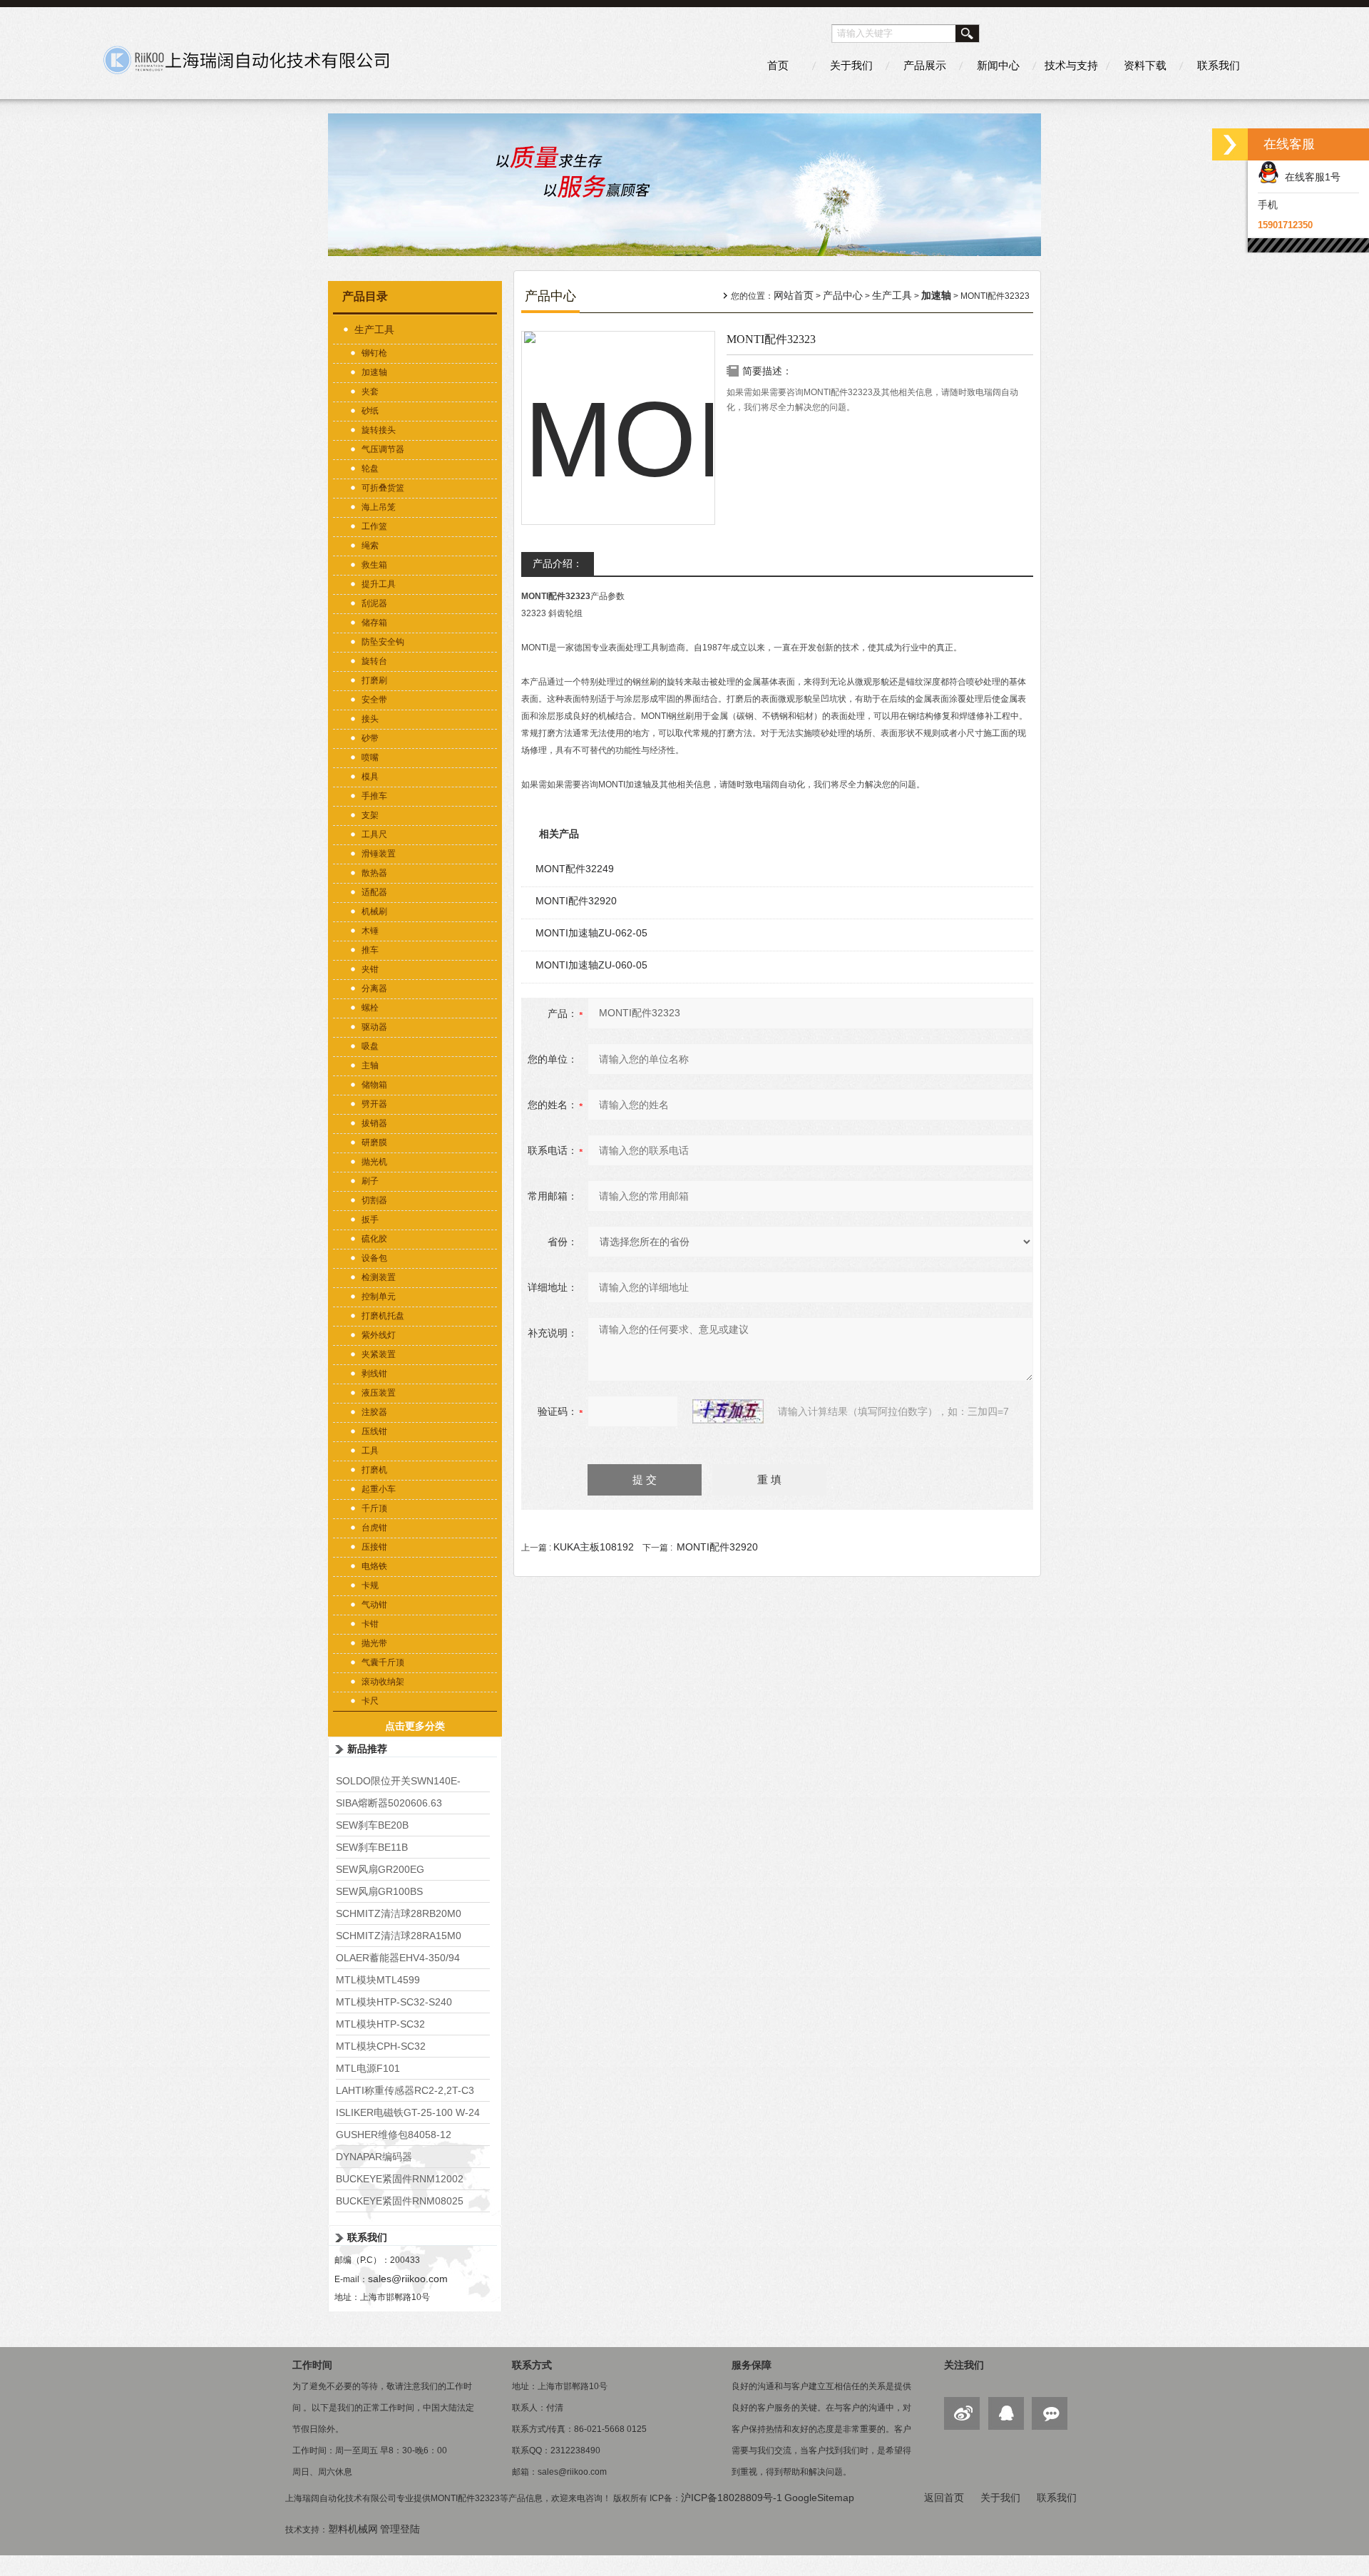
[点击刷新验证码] (728, 1411)
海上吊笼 (379, 507)
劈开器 (374, 1104)
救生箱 (374, 565)
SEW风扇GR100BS (379, 1891)
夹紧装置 (379, 1354)
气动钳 (374, 1605)
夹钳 (370, 969)
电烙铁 (374, 1566)
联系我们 (1219, 65)
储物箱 (374, 1085)
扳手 (370, 1220)
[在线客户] (1230, 144)
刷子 (370, 1181)
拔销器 (374, 1123)
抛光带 (374, 1643)
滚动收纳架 (383, 1682)
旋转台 (374, 661)
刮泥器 (374, 603)
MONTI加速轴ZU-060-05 (591, 965)
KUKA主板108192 (594, 1547)
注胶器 (374, 1412)
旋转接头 (379, 430)
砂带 (370, 738)
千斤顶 (374, 1508)
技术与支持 (1071, 65)
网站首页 (794, 295)
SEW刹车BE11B (372, 1847)
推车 (370, 950)
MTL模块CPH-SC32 (381, 2046)
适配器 (374, 892)
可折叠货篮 (383, 488)
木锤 (370, 931)
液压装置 (379, 1393)
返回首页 (944, 2498)
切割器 (374, 1200)
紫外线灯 (379, 1335)
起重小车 (379, 1489)
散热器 (374, 873)
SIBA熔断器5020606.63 (389, 1803)
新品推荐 (367, 1749)
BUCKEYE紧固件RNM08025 (400, 2201)
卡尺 (370, 1701)
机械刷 (374, 911)
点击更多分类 (415, 1726)
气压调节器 (383, 449)
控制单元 (379, 1297)
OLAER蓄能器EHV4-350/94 (398, 1958)
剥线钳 (374, 1374)
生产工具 (374, 329)
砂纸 (370, 411)
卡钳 (370, 1624)
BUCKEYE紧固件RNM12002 (400, 2179)
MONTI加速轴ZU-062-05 (591, 933)
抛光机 (374, 1162)
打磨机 (374, 1470)
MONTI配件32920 (576, 901)
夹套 (370, 392)
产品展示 (925, 65)
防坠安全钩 (383, 642)
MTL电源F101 (368, 2068)
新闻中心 (998, 65)
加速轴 (374, 372)
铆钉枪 (374, 353)
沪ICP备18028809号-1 (732, 2498)
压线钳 (374, 1431)
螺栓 (370, 1008)
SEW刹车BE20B (372, 1825)
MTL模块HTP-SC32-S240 (394, 2002)
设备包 (374, 1258)
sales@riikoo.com (408, 2279)
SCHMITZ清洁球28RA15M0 (399, 1936)
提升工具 (379, 584)
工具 (370, 1451)
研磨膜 (374, 1143)
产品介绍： (558, 563)
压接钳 (374, 1547)
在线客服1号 (1310, 177)
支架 (370, 815)
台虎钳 (374, 1528)
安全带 (374, 700)
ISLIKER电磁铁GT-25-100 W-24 (408, 2112)
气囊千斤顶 (383, 1662)
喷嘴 (370, 757)
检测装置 (379, 1277)
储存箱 (374, 623)
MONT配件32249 (575, 869)
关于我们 (851, 65)
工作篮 (374, 526)
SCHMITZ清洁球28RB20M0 (399, 1913)
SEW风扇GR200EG (380, 1869)
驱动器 (374, 1027)
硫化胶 (374, 1239)
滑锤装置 (379, 854)
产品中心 (843, 295)
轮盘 (370, 469)
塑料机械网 (353, 2529)
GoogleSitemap (819, 2498)
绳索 (370, 546)
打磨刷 (374, 680)
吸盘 (370, 1046)
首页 (778, 65)
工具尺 (374, 834)
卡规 (370, 1585)
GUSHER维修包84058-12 (394, 2135)
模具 (370, 777)
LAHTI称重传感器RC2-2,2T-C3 (405, 2090)
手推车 (374, 796)
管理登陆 (400, 2529)
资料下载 (1145, 65)
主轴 (370, 1065)
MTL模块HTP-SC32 (380, 2024)
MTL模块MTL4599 (378, 1980)
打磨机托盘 (383, 1316)
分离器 (374, 988)
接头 (370, 719)
